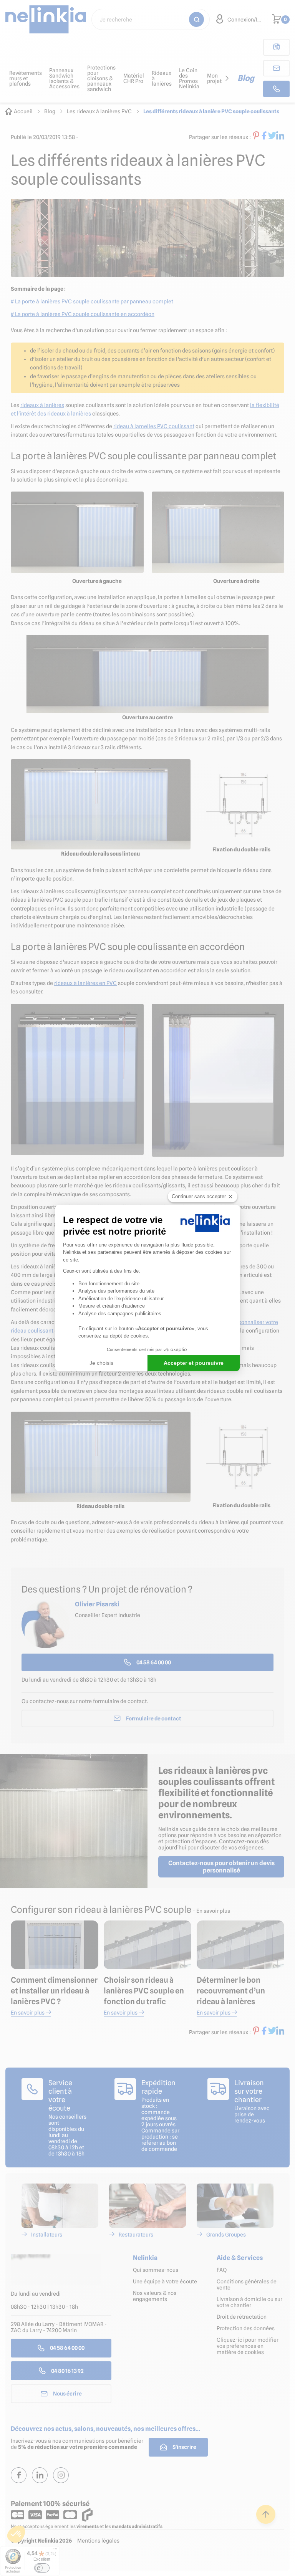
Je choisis (101, 1363)
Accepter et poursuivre (194, 1363)
